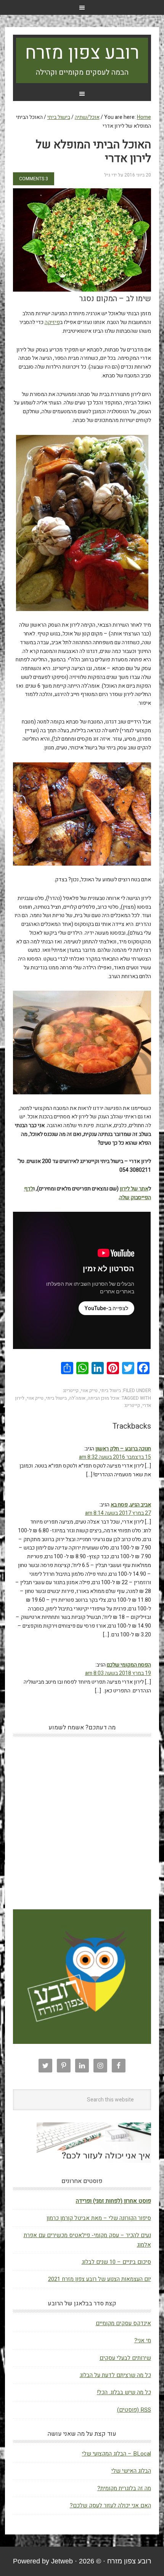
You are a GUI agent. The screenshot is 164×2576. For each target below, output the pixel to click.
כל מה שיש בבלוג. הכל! (124, 2392)
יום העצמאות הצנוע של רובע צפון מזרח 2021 (100, 2279)
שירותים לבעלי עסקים (125, 2358)
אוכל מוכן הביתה (104, 1398)
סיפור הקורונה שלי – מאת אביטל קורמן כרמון (99, 2218)
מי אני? (143, 2340)
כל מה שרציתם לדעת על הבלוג (115, 2375)
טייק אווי (89, 1391)
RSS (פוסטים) (134, 2410)
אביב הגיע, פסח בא (131, 1505)
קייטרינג (71, 1391)
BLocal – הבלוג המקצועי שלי (117, 2454)
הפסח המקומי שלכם (129, 1665)
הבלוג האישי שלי (131, 2471)
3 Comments (34, 179)
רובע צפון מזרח (82, 53)
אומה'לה (77, 1398)
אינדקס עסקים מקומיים (123, 2323)
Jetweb (62, 2561)
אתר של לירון (134, 1189)
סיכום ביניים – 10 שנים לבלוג (116, 2262)
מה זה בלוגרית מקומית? (124, 2488)
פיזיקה (52, 322)
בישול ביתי (110, 1391)
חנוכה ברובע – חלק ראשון (123, 1449)
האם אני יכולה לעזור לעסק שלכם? (110, 2505)
